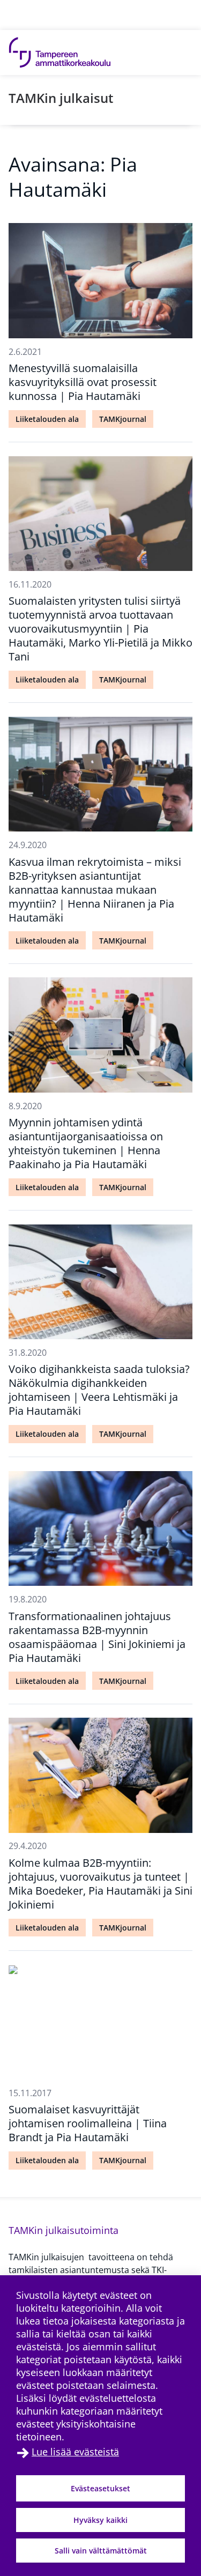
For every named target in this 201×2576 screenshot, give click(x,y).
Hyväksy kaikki (100, 2520)
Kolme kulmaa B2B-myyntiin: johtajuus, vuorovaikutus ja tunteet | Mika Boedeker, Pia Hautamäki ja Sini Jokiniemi (100, 1884)
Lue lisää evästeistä (75, 2452)
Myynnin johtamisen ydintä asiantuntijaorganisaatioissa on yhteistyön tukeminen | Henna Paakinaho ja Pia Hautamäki (86, 1143)
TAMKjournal (123, 419)
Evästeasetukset (100, 2488)
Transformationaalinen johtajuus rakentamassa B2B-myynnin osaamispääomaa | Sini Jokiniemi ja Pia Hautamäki (97, 1637)
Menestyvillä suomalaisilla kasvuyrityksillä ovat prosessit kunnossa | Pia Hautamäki (83, 382)
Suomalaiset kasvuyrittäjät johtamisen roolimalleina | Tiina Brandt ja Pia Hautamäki (88, 2123)
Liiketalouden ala (47, 419)
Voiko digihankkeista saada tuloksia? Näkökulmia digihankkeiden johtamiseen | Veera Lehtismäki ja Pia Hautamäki (99, 1390)
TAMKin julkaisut (61, 98)
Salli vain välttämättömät (101, 2551)
